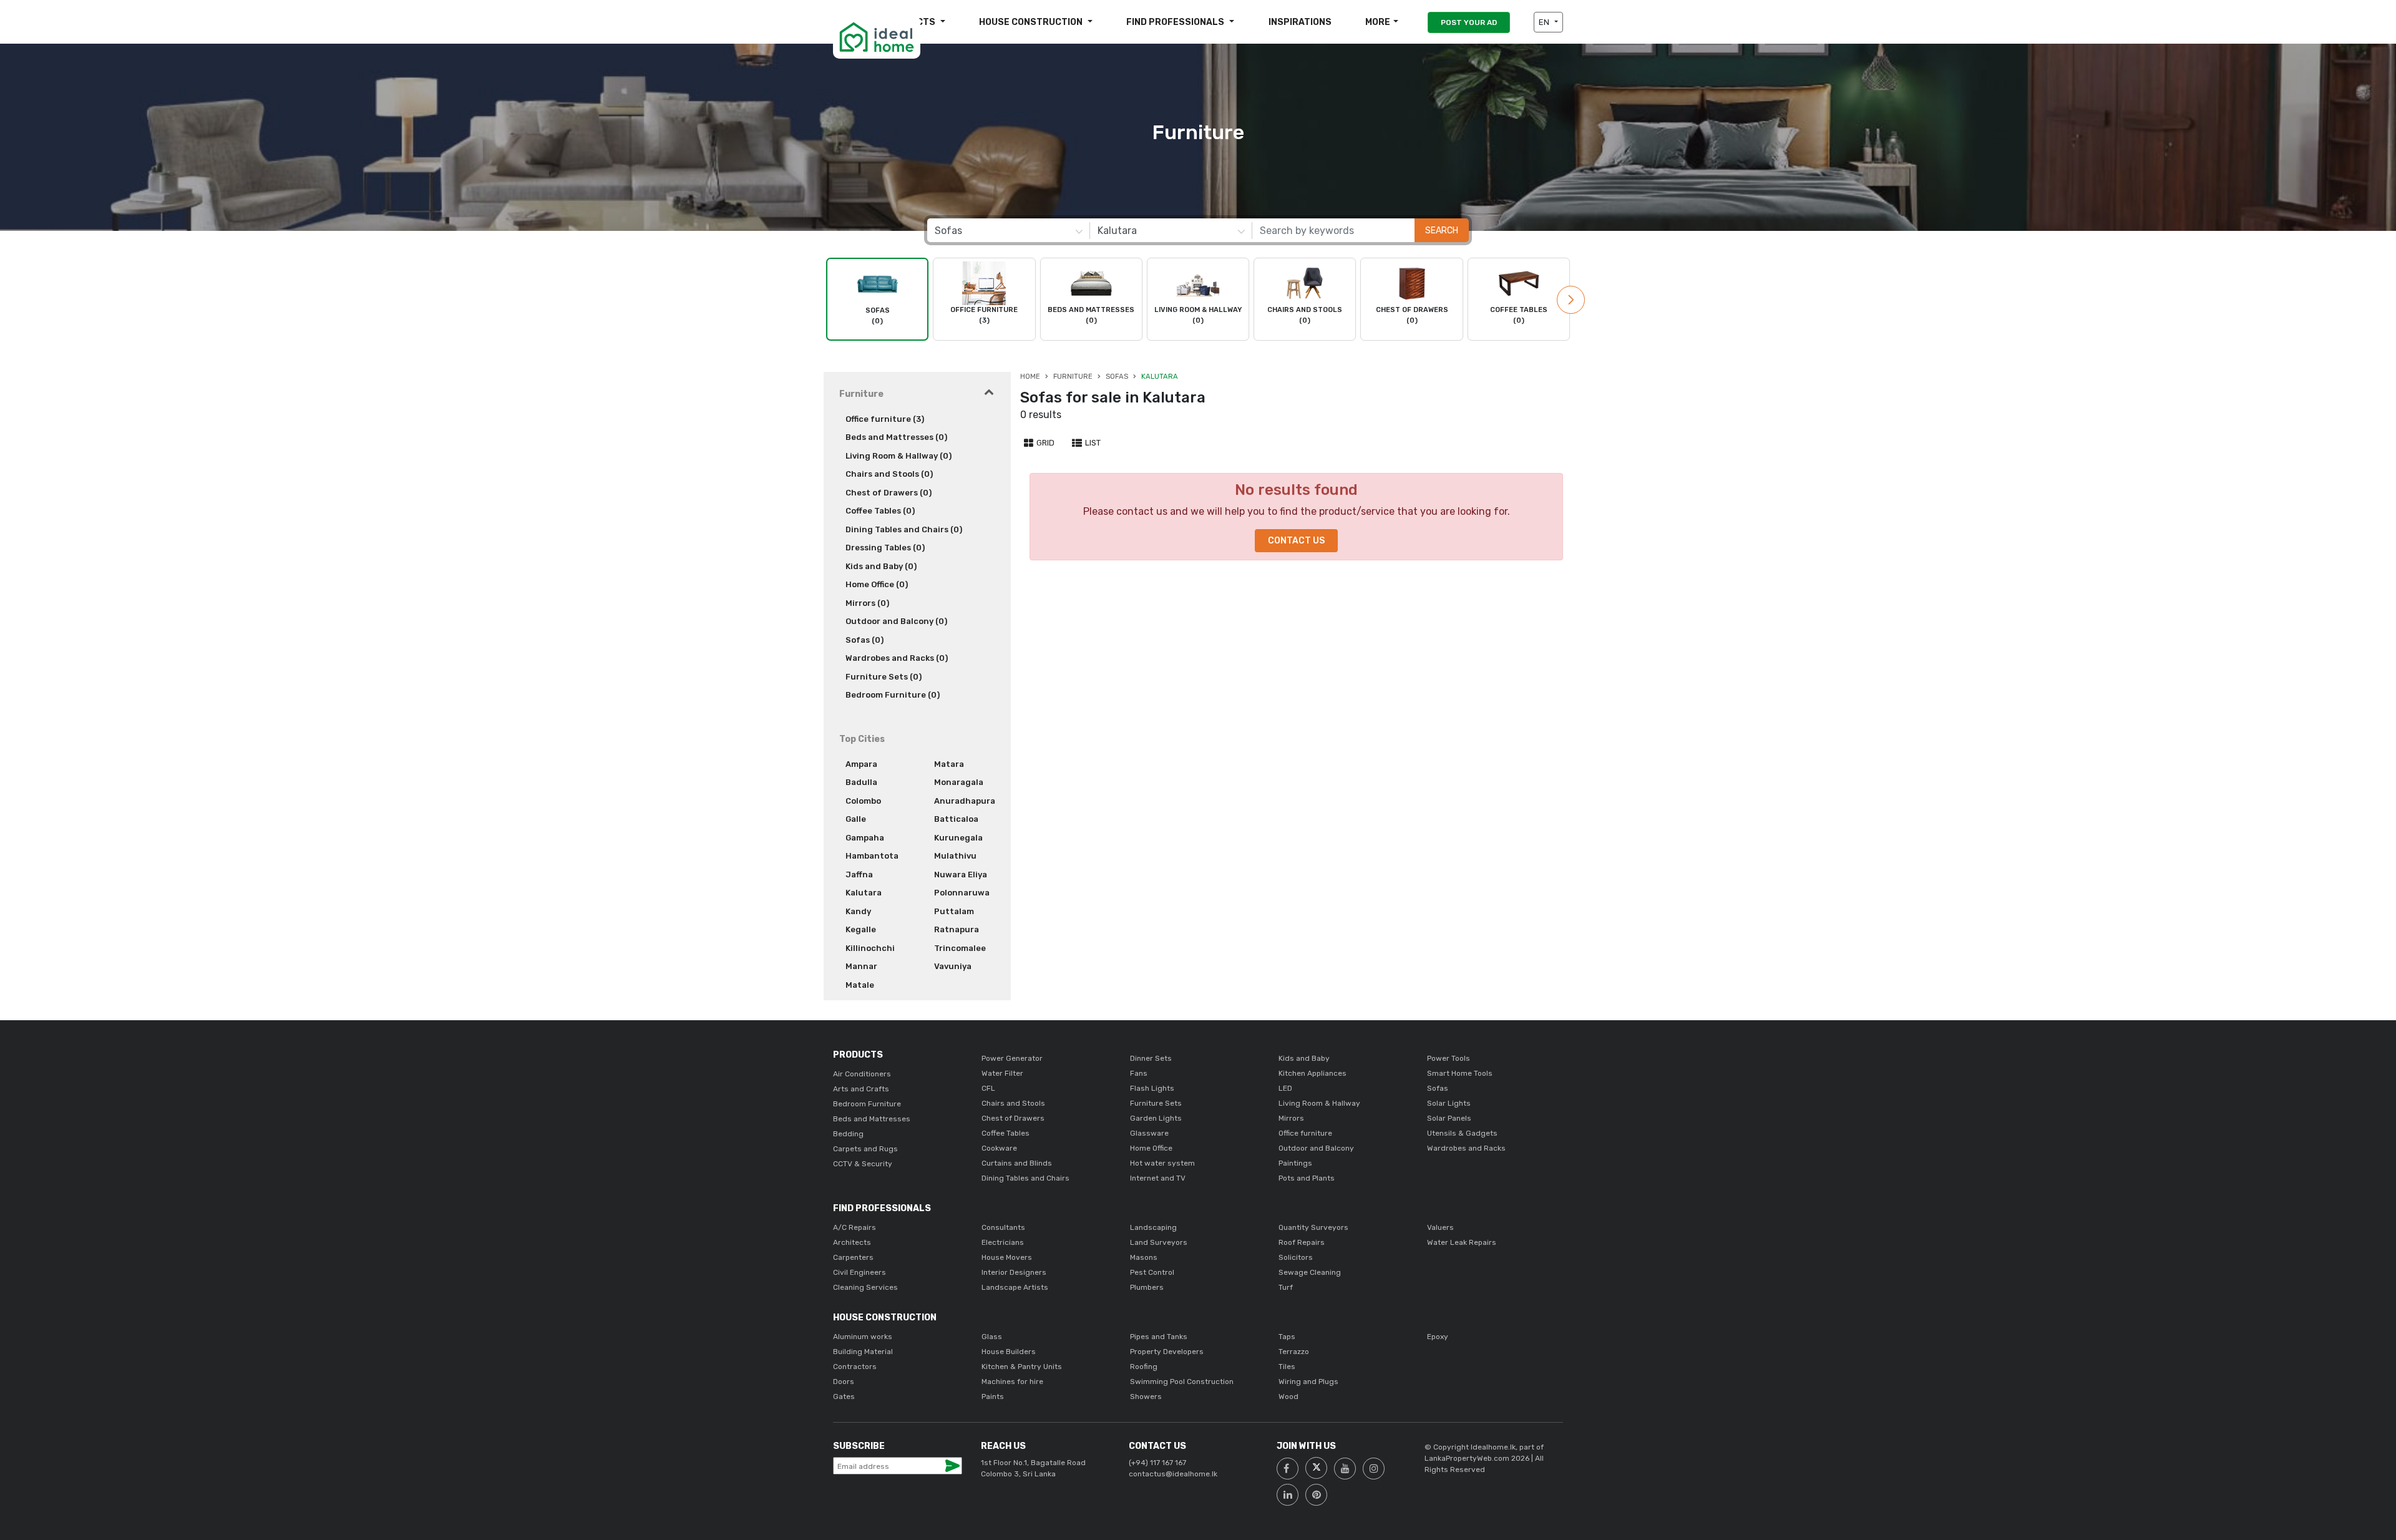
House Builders (1009, 1352)
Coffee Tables (1006, 1133)
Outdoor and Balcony (1316, 1148)
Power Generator (1012, 1058)
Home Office (1151, 1148)
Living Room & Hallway (1319, 1103)
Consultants (1003, 1227)
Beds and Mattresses (872, 1119)
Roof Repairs (1302, 1242)
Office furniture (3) (885, 419)
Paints (993, 1396)
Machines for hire (1012, 1382)
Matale (860, 985)
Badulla (861, 782)
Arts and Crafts (861, 1089)
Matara (949, 764)
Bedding (848, 1134)
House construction (1032, 22)
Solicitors (1296, 1257)
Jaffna (859, 875)
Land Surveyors (1159, 1242)
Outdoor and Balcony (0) (896, 621)
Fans (1139, 1073)
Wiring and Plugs (1308, 1382)
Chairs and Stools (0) (889, 474)
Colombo (863, 801)
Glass (992, 1337)
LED (1285, 1088)
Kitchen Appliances (1312, 1073)
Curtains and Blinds (1017, 1163)
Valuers (1440, 1227)
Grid (1045, 443)
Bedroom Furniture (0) (893, 695)
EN (1545, 22)
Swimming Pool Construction (1182, 1382)
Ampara (861, 764)
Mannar (861, 966)
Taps (1287, 1337)
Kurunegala (958, 838)
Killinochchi (870, 948)
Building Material (863, 1352)
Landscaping (1153, 1227)
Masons (1144, 1257)
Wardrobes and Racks (1466, 1148)
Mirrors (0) (867, 603)
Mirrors (1291, 1118)
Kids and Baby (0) (881, 566)
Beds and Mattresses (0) (896, 437)
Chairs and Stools (1013, 1103)
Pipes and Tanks (1159, 1337)
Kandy (858, 911)
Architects (852, 1242)
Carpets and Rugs (865, 1149)
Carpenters (853, 1257)
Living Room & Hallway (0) (898, 456)
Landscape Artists (1015, 1287)
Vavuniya (953, 966)
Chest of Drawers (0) (889, 493)
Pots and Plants (1307, 1178)
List (1092, 443)
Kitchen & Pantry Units (1022, 1367)
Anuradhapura (965, 801)
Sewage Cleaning (1310, 1272)
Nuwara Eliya (961, 875)
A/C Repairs (855, 1227)
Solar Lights (1449, 1103)
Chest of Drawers (1013, 1118)
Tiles (1287, 1367)
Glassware (1149, 1133)
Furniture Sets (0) (884, 677)
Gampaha (865, 838)
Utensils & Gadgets (1462, 1133)
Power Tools (1449, 1058)
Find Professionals (1176, 22)
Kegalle (861, 929)
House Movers (1007, 1257)
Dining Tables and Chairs (1025, 1178)
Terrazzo (1294, 1352)
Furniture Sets (1156, 1103)
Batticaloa (956, 819)
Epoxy (1438, 1337)
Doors (844, 1382)
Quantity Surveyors (1313, 1227)
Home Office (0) (877, 584)
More (1378, 22)
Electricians (1003, 1242)
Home (1030, 377)
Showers (1146, 1396)
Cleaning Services (865, 1287)
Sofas (1117, 377)
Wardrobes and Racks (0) (897, 658)
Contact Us (1296, 541)
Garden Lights (1156, 1118)
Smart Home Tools (1460, 1073)
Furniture (1073, 377)
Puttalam (954, 911)
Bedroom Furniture (867, 1104)
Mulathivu (955, 856)
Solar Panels (1449, 1118)
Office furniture (1305, 1133)
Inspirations (1300, 22)
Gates (844, 1396)
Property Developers (1167, 1352)
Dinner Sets (1151, 1058)
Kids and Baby (1304, 1058)
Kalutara (864, 893)
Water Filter (1002, 1073)
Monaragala (959, 782)
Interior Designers (1014, 1272)
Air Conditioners (862, 1074)
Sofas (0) (864, 640)
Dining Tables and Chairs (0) (904, 529)
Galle (856, 819)
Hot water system (1162, 1163)
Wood (1288, 1396)
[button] (1571, 300)
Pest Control (1152, 1272)
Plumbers (1147, 1287)
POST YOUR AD (1469, 22)
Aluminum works (863, 1337)
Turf (1286, 1287)
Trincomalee (960, 948)
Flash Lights (1152, 1088)
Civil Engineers (860, 1272)
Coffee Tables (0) (880, 511)
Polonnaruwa (962, 893)
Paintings (1295, 1163)
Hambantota (872, 856)
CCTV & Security (863, 1164)
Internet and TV (1158, 1178)
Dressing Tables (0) (885, 548)
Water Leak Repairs (1462, 1242)
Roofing (1144, 1367)
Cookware (999, 1148)
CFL (988, 1088)
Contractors (855, 1367)
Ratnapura (957, 929)
